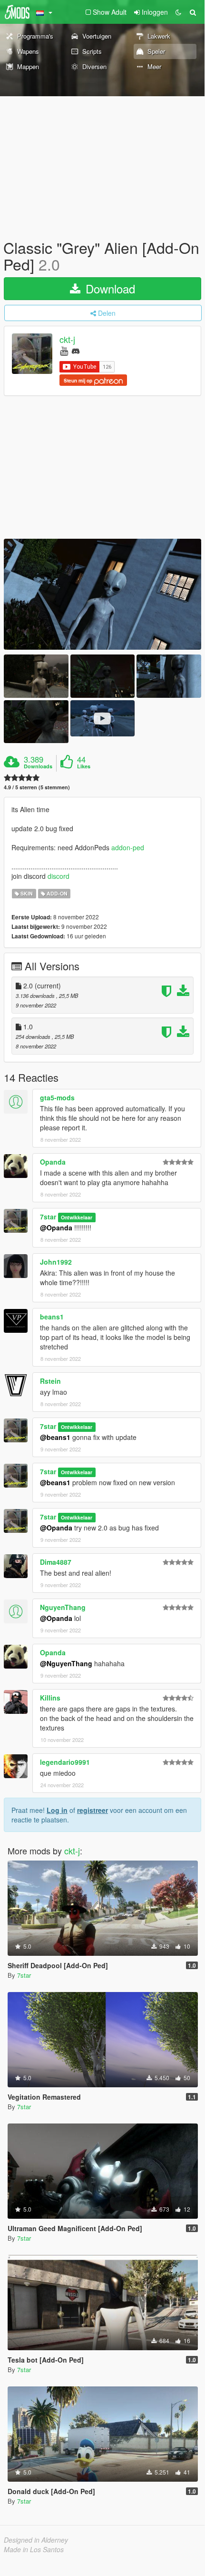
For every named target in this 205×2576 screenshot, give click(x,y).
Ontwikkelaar (77, 1217)
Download (109, 288)
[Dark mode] (178, 12)
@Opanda (56, 1228)
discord (59, 876)
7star (48, 1217)
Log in (57, 1810)
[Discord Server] (76, 350)
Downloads (38, 766)
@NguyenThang (66, 1663)
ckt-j (67, 340)
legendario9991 (65, 1762)
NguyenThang (63, 1607)
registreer (93, 1810)
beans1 (52, 1317)
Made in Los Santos (34, 2549)
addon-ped (128, 847)
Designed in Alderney (36, 2540)
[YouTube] (64, 350)
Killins (50, 1698)
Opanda (53, 1162)
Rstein (50, 1381)
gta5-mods (57, 1097)
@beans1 (55, 1437)
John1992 (56, 1262)
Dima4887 (56, 1562)
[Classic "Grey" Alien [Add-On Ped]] (102, 594)
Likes (84, 766)
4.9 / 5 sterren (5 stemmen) (37, 787)
